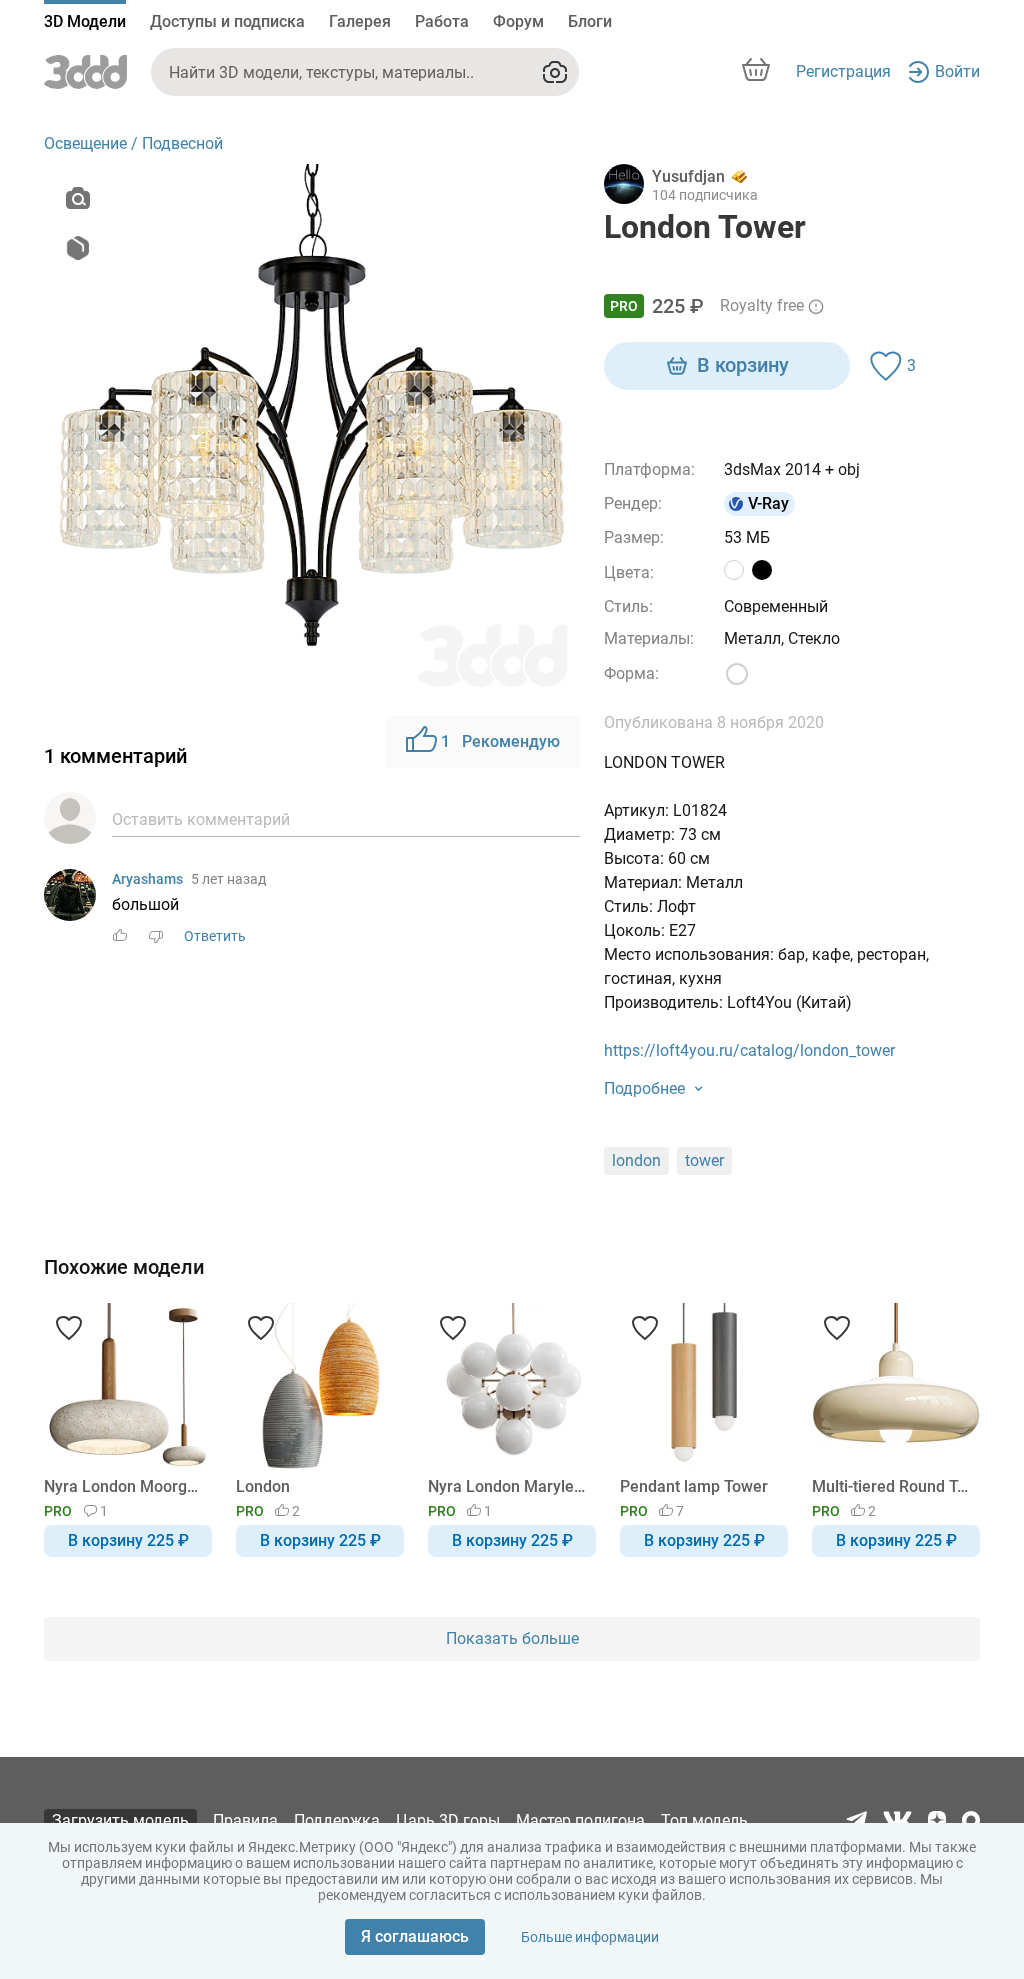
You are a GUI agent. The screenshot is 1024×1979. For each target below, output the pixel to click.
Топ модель (704, 1820)
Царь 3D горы (448, 1820)
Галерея (360, 21)
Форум (518, 21)
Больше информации (590, 1937)
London (263, 1486)
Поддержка (337, 1820)
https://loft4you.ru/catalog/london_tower (749, 1050)
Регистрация (843, 71)
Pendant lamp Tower (694, 1486)
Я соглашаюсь (415, 1936)
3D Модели (85, 21)
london (636, 1160)
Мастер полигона (580, 1820)
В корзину (743, 365)
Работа (442, 21)
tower (704, 1160)
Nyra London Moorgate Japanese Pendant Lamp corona (124, 1486)
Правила (245, 1820)
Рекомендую (500, 741)
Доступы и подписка (227, 21)
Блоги (590, 21)
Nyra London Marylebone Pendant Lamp (508, 1486)
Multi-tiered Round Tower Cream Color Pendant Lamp (892, 1486)
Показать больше (512, 1638)
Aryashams (147, 879)
